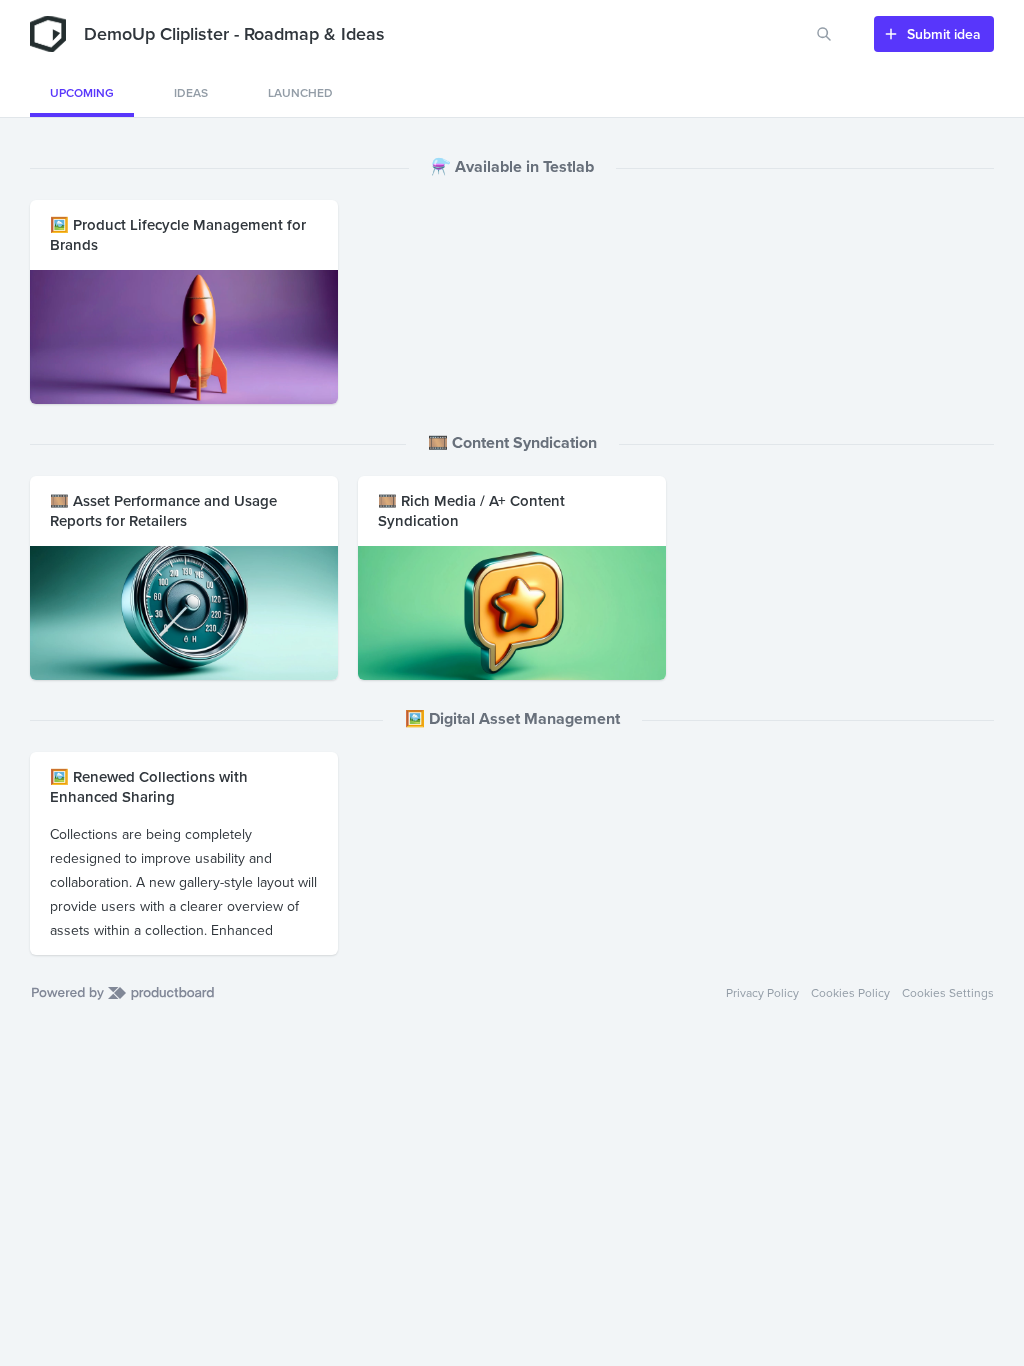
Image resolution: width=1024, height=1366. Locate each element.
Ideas (191, 92)
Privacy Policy (762, 993)
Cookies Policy (850, 993)
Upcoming (82, 92)
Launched (300, 92)
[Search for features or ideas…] (824, 34)
